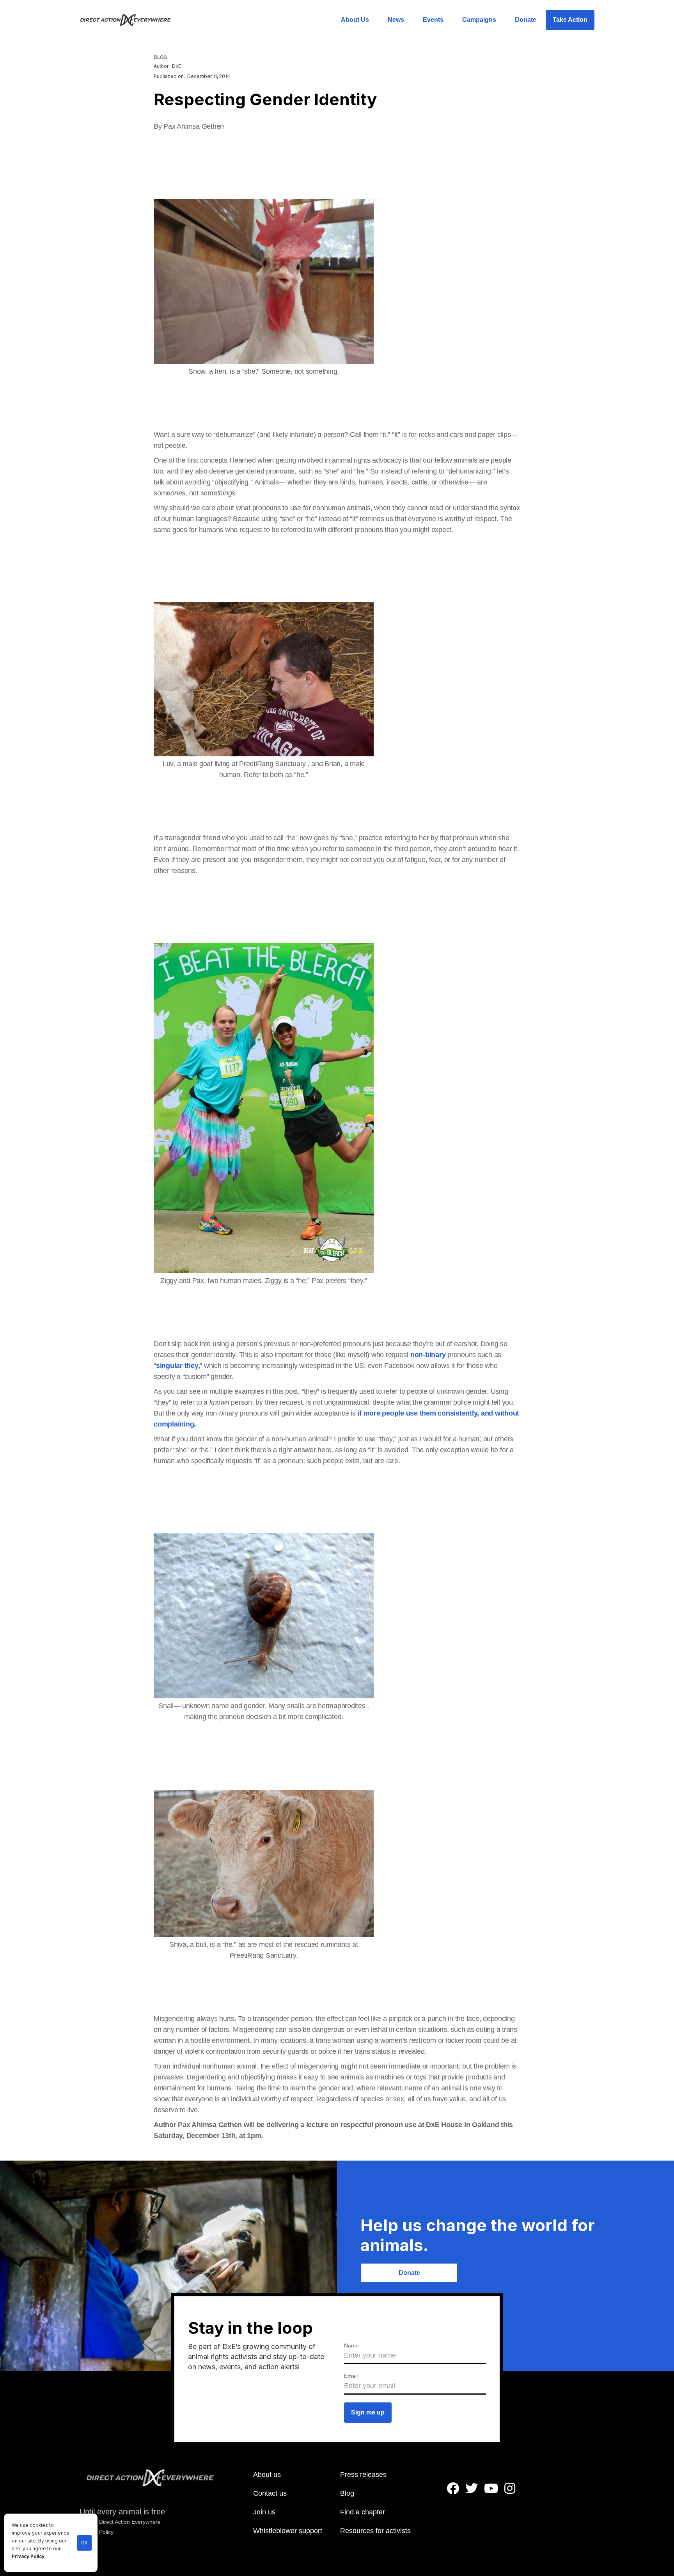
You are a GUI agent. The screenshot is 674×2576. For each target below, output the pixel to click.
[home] (130, 20)
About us (267, 2475)
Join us (264, 2512)
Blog (347, 2493)
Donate (526, 20)
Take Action (570, 20)
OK (84, 2543)
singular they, (178, 1366)
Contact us (270, 2493)
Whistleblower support (288, 2531)
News (396, 20)
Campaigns (479, 20)
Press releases (363, 2475)
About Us (355, 20)
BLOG (160, 57)
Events (433, 20)
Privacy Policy (28, 2556)
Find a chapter (363, 2512)
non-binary (428, 1355)
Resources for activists (375, 2531)
